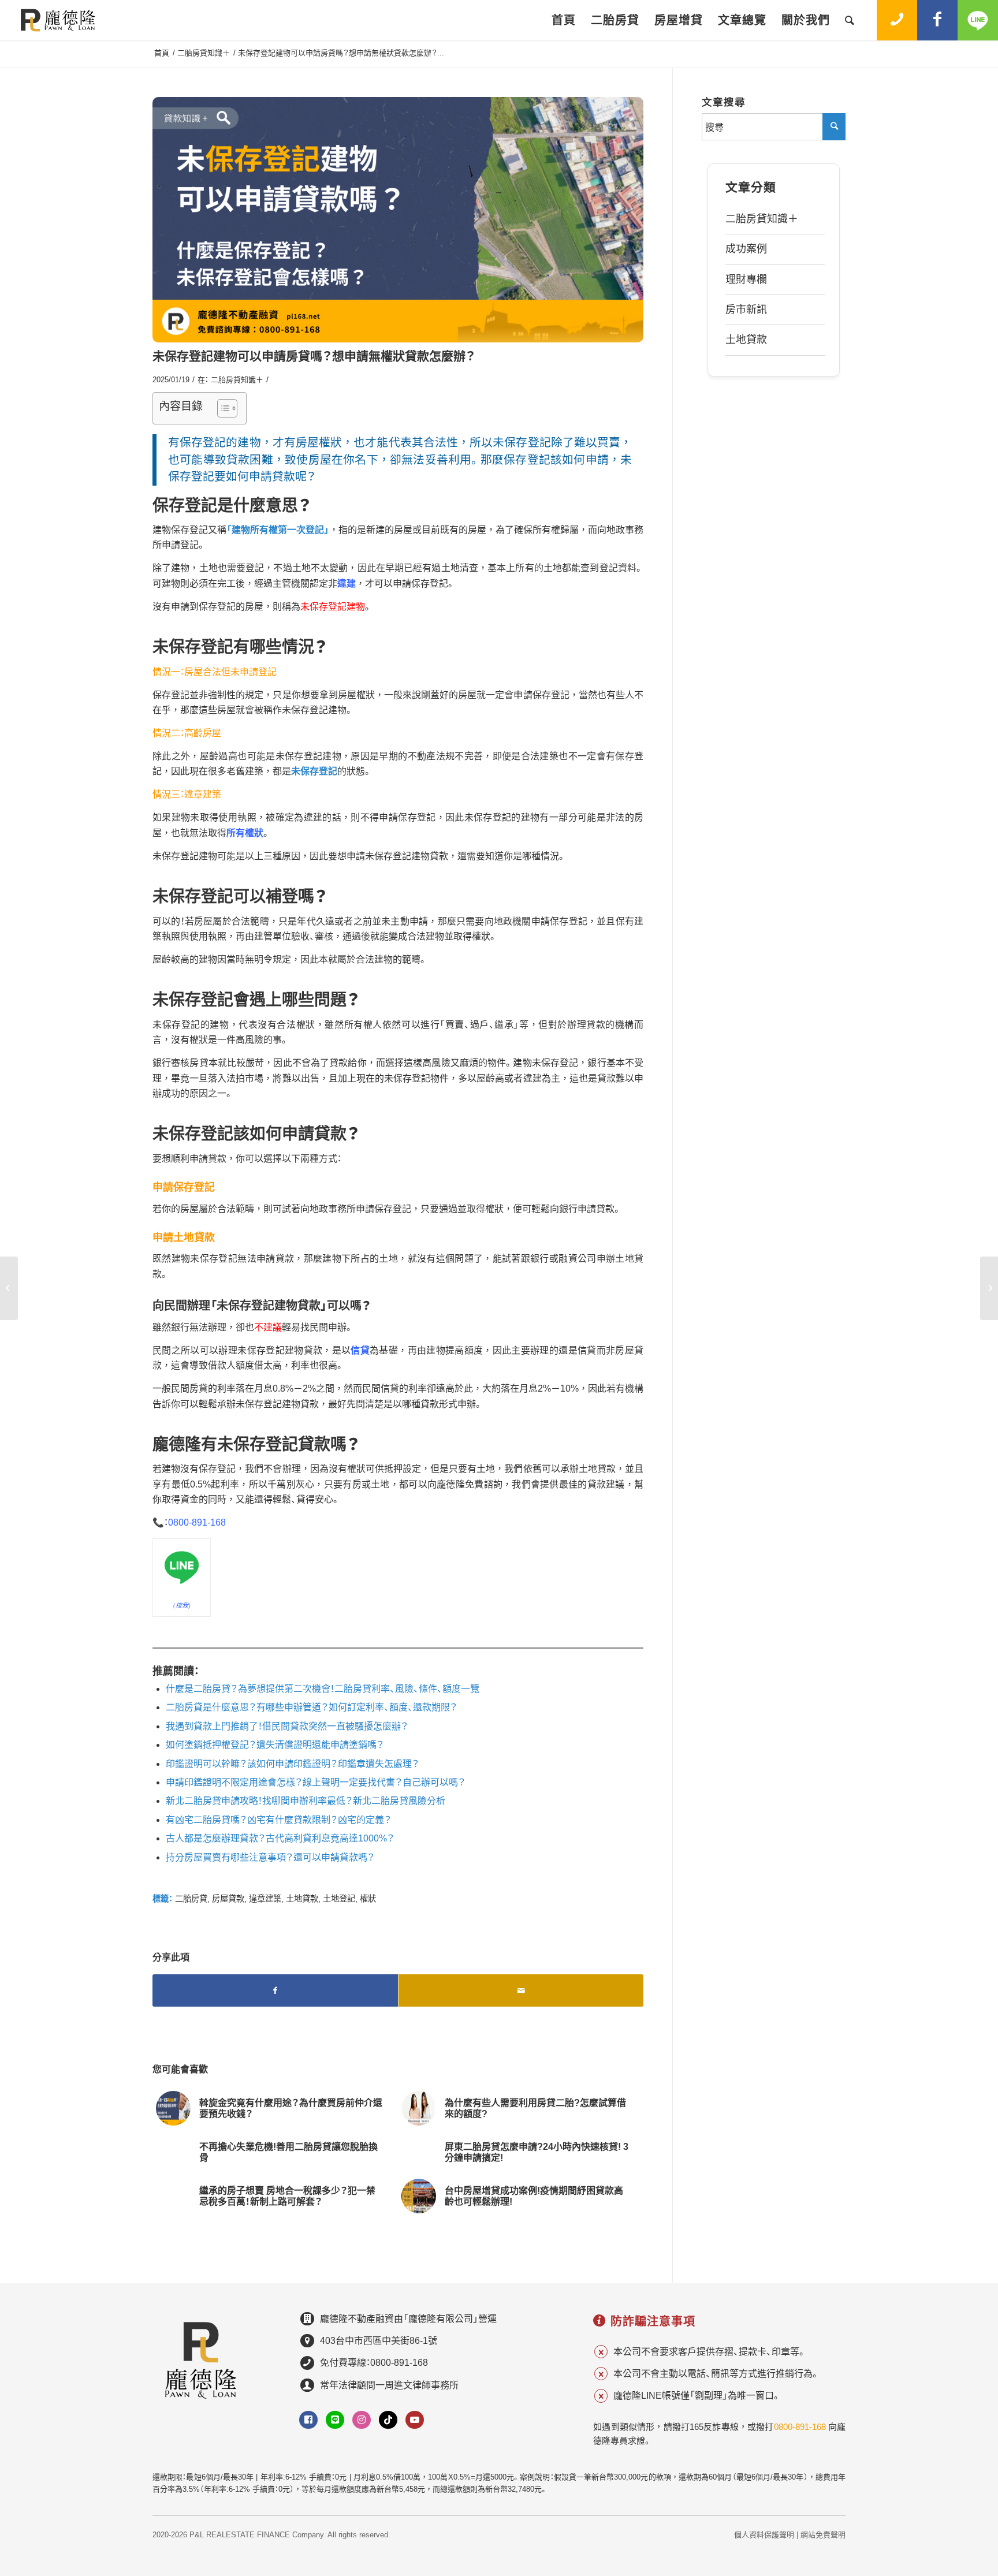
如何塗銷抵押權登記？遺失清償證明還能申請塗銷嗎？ (275, 1745)
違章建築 (265, 1899)
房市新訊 (746, 310)
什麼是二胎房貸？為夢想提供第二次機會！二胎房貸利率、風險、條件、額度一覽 (323, 1689)
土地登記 (339, 1899)
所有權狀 (245, 833)
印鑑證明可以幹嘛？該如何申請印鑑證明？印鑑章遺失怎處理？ (293, 1764)
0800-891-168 (197, 1522)
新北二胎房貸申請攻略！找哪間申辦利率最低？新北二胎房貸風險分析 (306, 1801)
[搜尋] (850, 20)
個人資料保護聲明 (764, 2535)
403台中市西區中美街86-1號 (379, 2341)
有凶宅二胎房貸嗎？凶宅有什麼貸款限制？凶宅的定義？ (279, 1820)
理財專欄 (746, 279)
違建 (347, 584)
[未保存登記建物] (398, 220)
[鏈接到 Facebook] (937, 20)
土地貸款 (302, 1899)
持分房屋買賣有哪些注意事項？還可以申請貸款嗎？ (270, 1857)
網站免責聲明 (823, 2535)
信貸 (360, 1350)
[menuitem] (564, 20)
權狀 (368, 1899)
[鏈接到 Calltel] (897, 20)
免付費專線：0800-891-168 (374, 2363)
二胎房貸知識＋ (237, 380)
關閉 (925, 2411)
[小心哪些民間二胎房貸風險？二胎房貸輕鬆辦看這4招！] (9, 1288)
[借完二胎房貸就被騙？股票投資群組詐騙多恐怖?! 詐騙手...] (989, 1288)
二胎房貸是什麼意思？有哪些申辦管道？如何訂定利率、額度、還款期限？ (312, 1707)
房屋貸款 (228, 1899)
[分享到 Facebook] (275, 1990)
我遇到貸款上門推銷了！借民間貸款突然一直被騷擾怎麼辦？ (287, 1726)
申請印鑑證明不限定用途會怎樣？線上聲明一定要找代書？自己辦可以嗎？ (316, 1782)
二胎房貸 (191, 1899)
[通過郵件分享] (521, 1990)
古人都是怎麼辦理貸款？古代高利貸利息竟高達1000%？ (280, 1838)
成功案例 (746, 249)
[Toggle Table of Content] (221, 408)
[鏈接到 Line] (978, 20)
